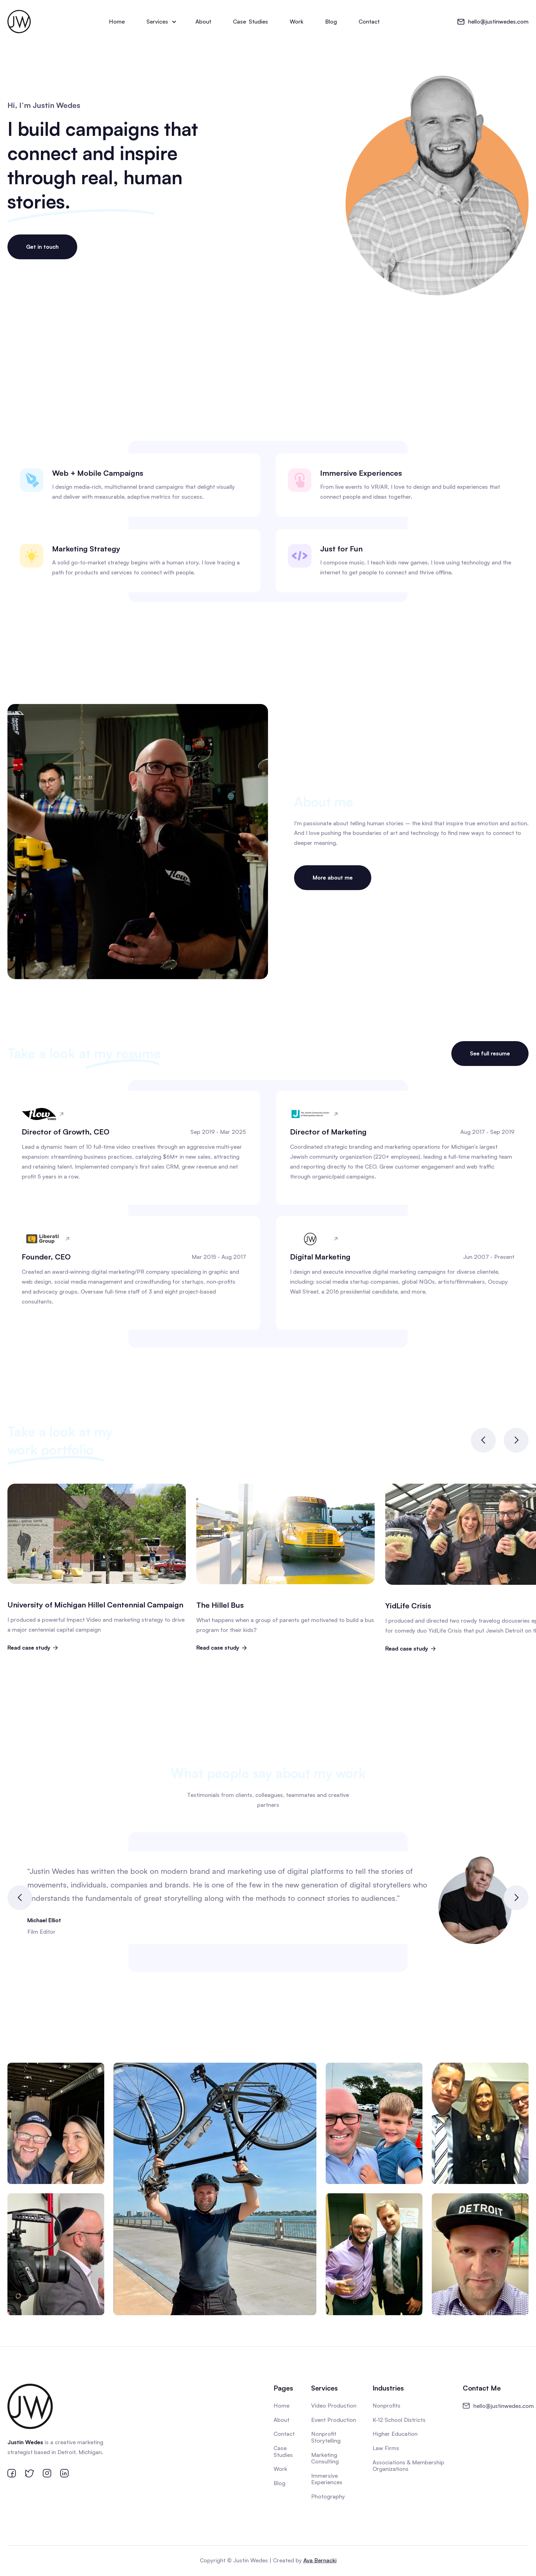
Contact (369, 21)
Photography (328, 2496)
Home (117, 21)
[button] (160, 22)
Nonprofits (386, 2405)
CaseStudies (250, 21)
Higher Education (395, 2434)
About (203, 21)
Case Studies (283, 2451)
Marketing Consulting (325, 2458)
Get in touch (42, 247)
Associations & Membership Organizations (408, 2466)
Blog (331, 21)
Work (297, 21)
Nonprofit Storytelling (326, 2437)
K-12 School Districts (399, 2420)
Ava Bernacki (320, 2560)
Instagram (308, 2034)
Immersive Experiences (327, 2479)
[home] (19, 22)
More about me (333, 877)
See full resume (490, 1053)
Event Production (334, 2420)
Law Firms (386, 2448)
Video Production (334, 2405)
